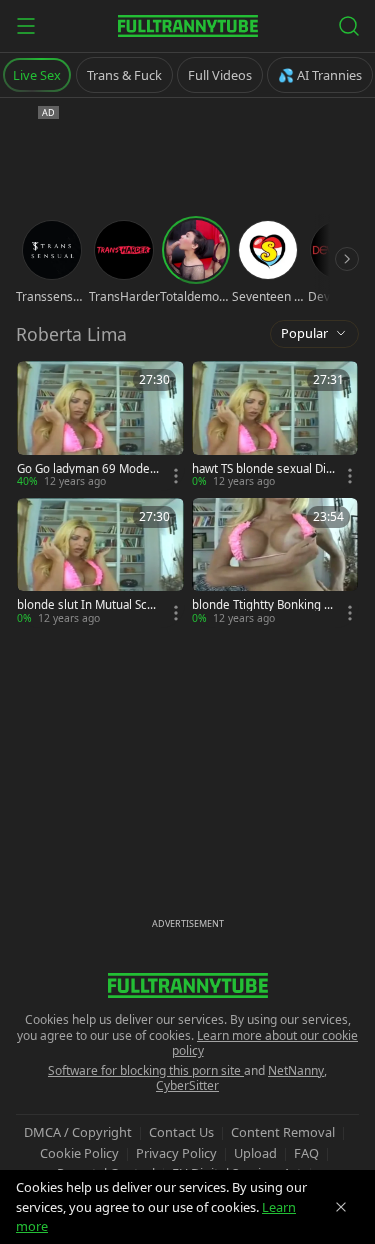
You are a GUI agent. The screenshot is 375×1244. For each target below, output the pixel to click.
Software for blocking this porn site (146, 1070)
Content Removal (283, 1132)
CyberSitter (187, 1085)
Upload (255, 1153)
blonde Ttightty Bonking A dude (261, 605)
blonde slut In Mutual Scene (89, 605)
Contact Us (181, 1132)
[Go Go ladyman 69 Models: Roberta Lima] (100, 425)
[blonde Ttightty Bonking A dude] (275, 562)
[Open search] (349, 26)
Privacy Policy (176, 1153)
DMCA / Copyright (78, 1132)
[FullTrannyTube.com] (188, 26)
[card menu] (176, 476)
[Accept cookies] (341, 1207)
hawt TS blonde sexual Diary (262, 469)
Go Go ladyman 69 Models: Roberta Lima (85, 469)
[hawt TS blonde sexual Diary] (275, 425)
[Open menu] (26, 26)
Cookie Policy (79, 1153)
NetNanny (296, 1070)
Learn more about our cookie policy (265, 1043)
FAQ (306, 1153)
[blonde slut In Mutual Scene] (100, 562)
